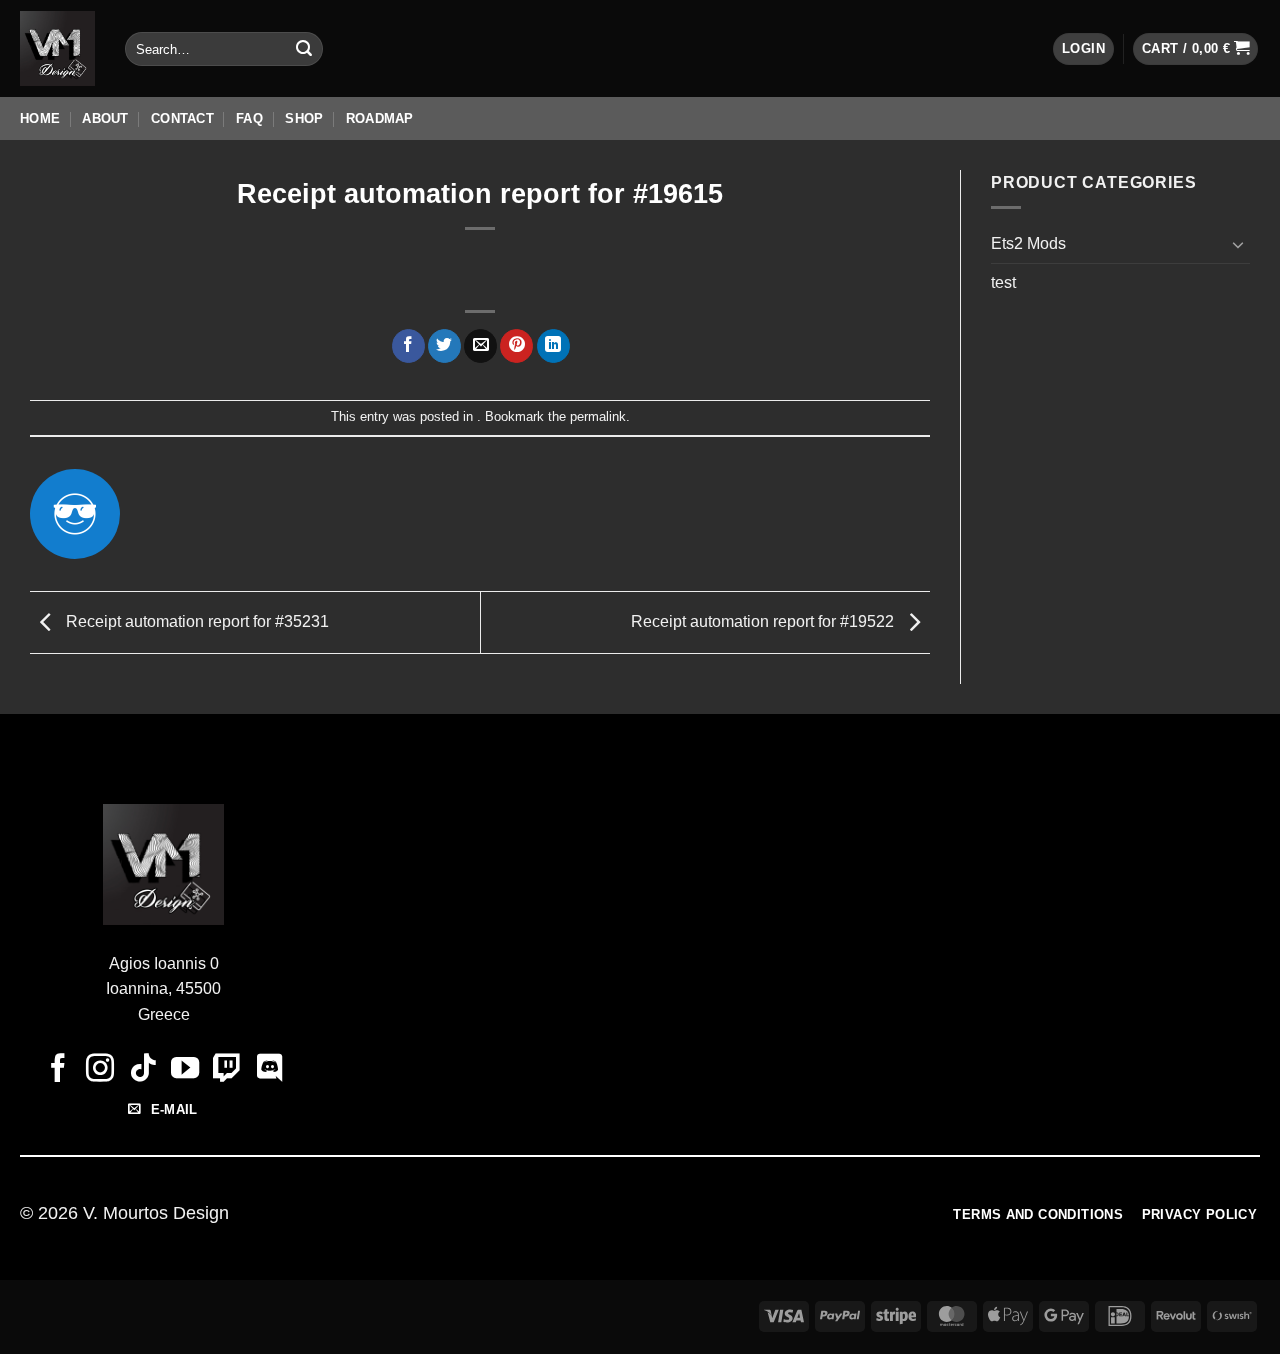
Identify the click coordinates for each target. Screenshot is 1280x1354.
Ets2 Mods (1028, 243)
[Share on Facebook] (408, 346)
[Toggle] (1238, 244)
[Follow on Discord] (269, 1070)
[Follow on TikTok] (142, 1070)
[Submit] (304, 49)
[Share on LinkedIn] (553, 346)
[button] (1083, 49)
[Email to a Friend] (480, 346)
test (1003, 282)
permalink (598, 416)
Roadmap (380, 118)
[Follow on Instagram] (100, 1070)
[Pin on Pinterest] (516, 346)
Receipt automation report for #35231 (195, 621)
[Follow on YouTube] (185, 1070)
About (105, 118)
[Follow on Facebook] (58, 1070)
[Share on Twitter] (444, 346)
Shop (304, 118)
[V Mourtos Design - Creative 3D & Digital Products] (57, 48)
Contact (182, 118)
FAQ (249, 118)
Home (40, 118)
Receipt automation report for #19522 (764, 621)
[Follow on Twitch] (227, 1070)
